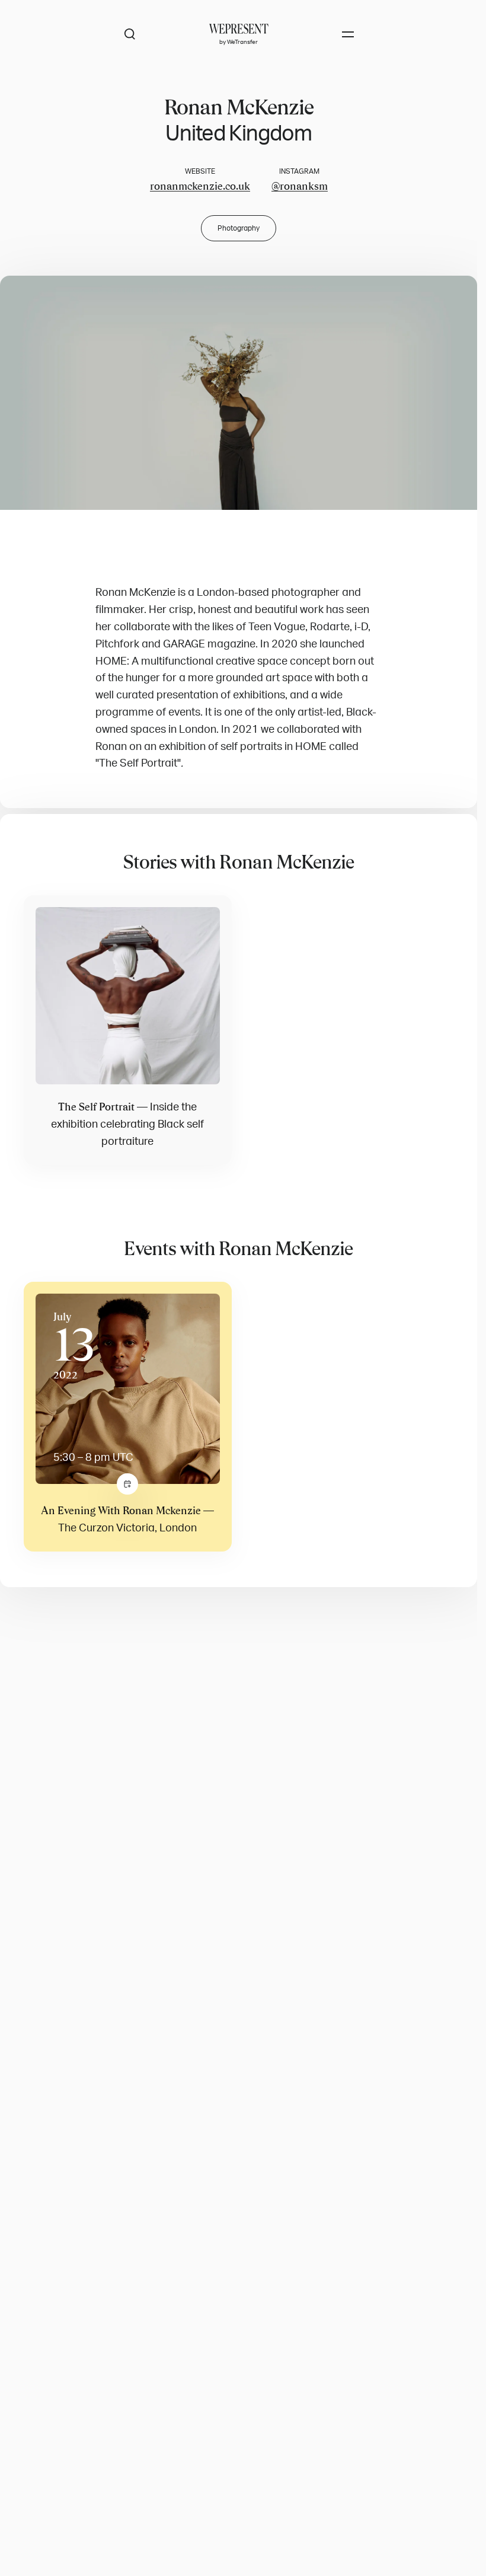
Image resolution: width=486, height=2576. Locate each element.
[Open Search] (130, 34)
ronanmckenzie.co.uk (200, 186)
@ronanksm (300, 186)
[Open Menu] (348, 34)
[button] (239, 393)
